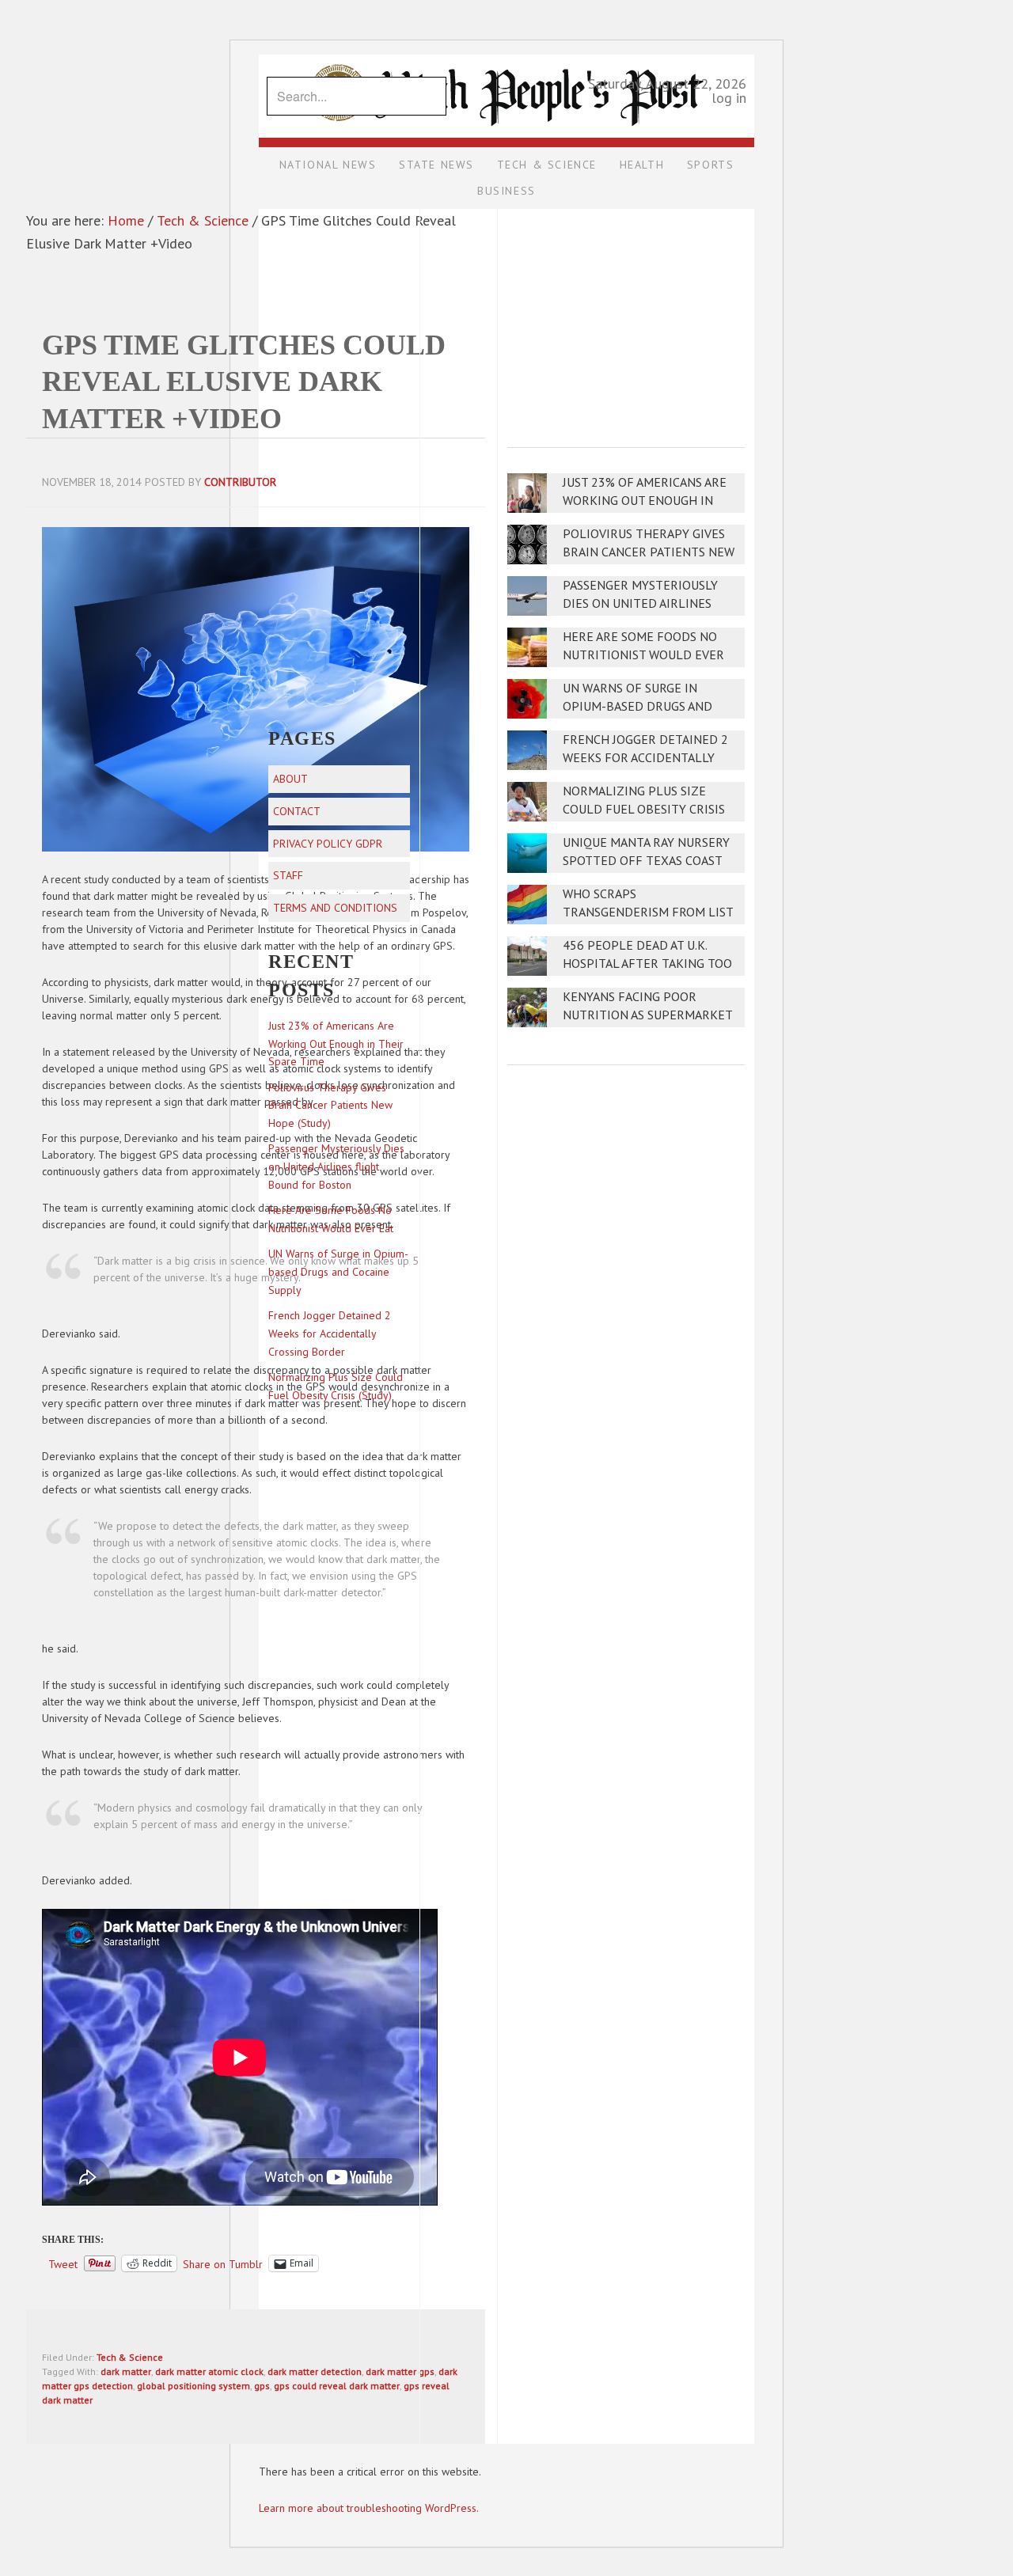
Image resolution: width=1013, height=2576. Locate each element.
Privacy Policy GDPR (328, 844)
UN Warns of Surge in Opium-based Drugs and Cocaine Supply (637, 706)
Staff (288, 875)
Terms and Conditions (335, 908)
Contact (297, 811)
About (290, 779)
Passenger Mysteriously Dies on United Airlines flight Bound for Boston (645, 603)
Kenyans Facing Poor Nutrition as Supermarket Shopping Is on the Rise (647, 1015)
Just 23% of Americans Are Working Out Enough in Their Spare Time (645, 501)
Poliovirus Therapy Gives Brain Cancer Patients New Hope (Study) (649, 552)
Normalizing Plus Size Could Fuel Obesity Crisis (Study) (644, 809)
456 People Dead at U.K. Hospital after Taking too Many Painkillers (647, 964)
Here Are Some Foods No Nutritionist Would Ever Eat (643, 655)
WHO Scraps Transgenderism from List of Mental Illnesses (648, 912)
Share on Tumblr (223, 2263)
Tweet (63, 2263)
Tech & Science (130, 2357)
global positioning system (193, 2386)
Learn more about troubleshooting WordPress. (369, 2508)
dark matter (126, 2371)
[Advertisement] (626, 317)
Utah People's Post (506, 54)
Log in (729, 98)
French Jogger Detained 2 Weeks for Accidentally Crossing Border (645, 758)
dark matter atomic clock (209, 2371)
